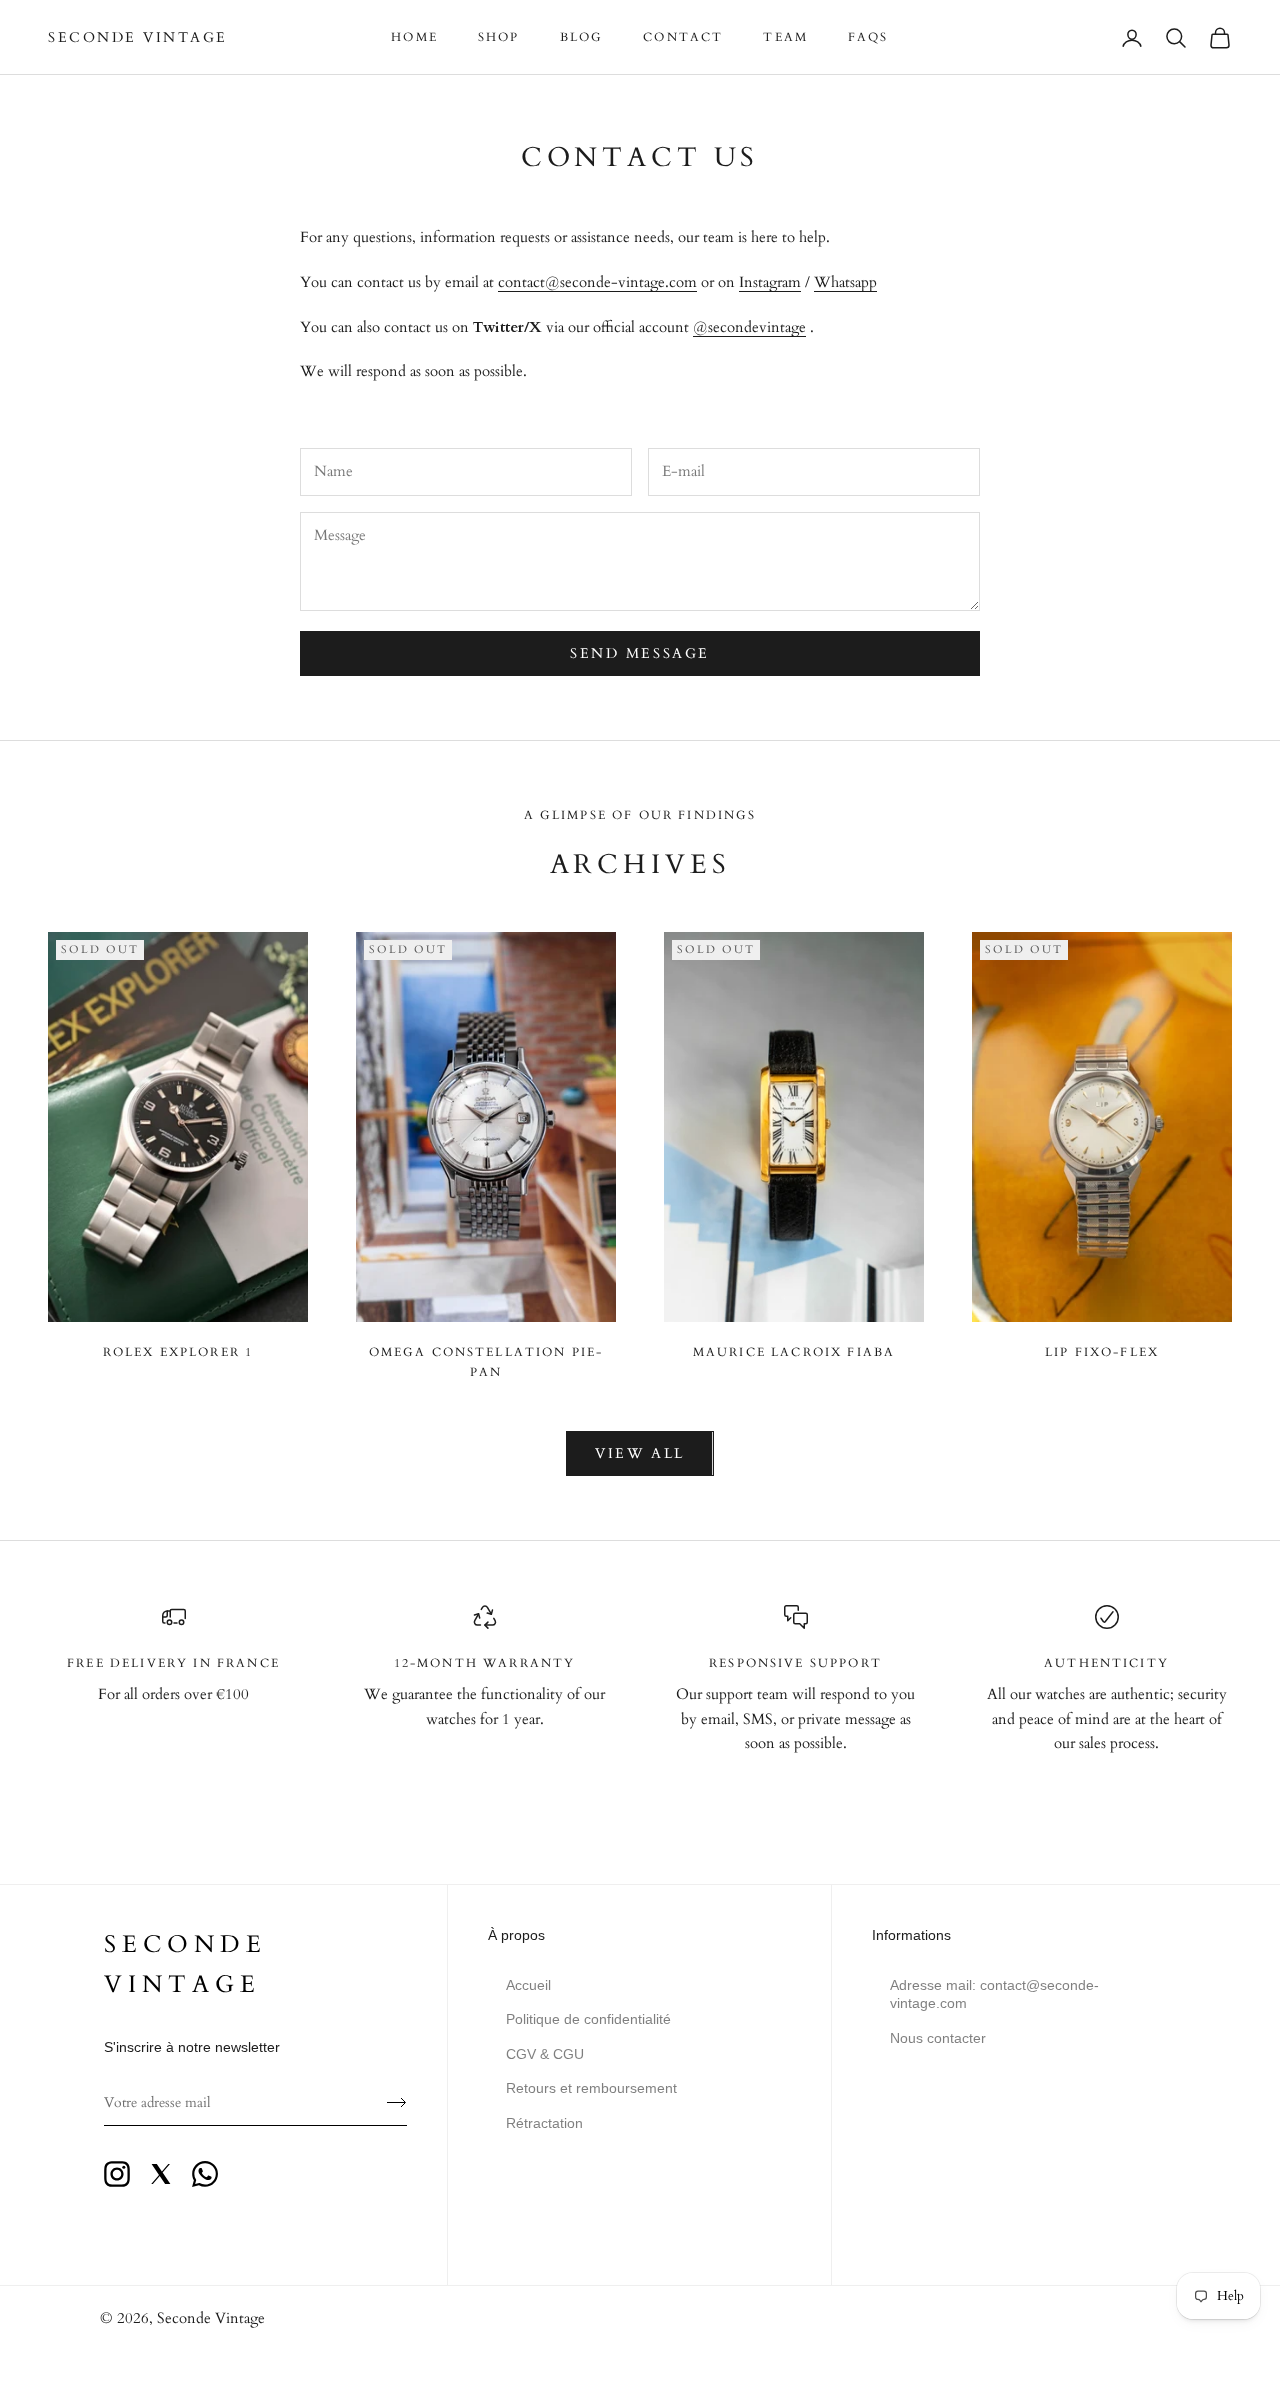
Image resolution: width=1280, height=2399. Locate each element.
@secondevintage (749, 327)
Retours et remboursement (591, 2088)
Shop (499, 37)
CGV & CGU (545, 2054)
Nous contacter (938, 2038)
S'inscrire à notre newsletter (192, 2047)
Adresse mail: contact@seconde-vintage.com (994, 1994)
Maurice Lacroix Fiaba (794, 1352)
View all (639, 1453)
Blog (582, 37)
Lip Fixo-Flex (1102, 1352)
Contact (683, 37)
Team (785, 37)
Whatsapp (845, 282)
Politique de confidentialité (588, 2019)
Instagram (770, 282)
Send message (639, 653)
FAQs (868, 37)
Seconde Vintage (211, 2318)
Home (414, 37)
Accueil (528, 1985)
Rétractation (544, 2123)
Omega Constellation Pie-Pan (486, 1362)
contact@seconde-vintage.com (597, 282)
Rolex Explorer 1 (178, 1352)
